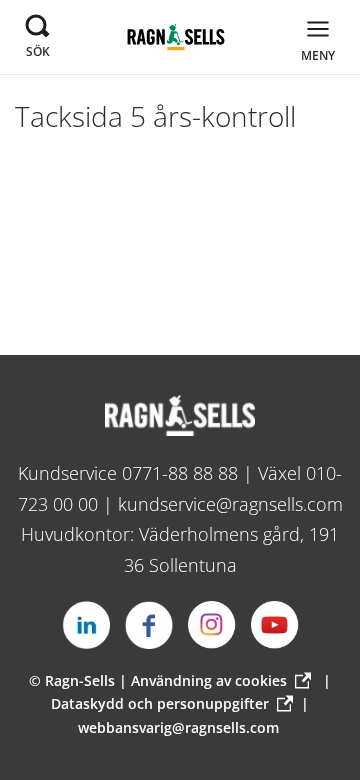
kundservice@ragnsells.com (230, 504)
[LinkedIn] (86, 625)
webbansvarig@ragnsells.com (178, 727)
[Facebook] (149, 625)
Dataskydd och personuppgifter (160, 703)
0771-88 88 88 (180, 473)
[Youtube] (275, 625)
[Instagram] (212, 625)
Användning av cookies (209, 680)
